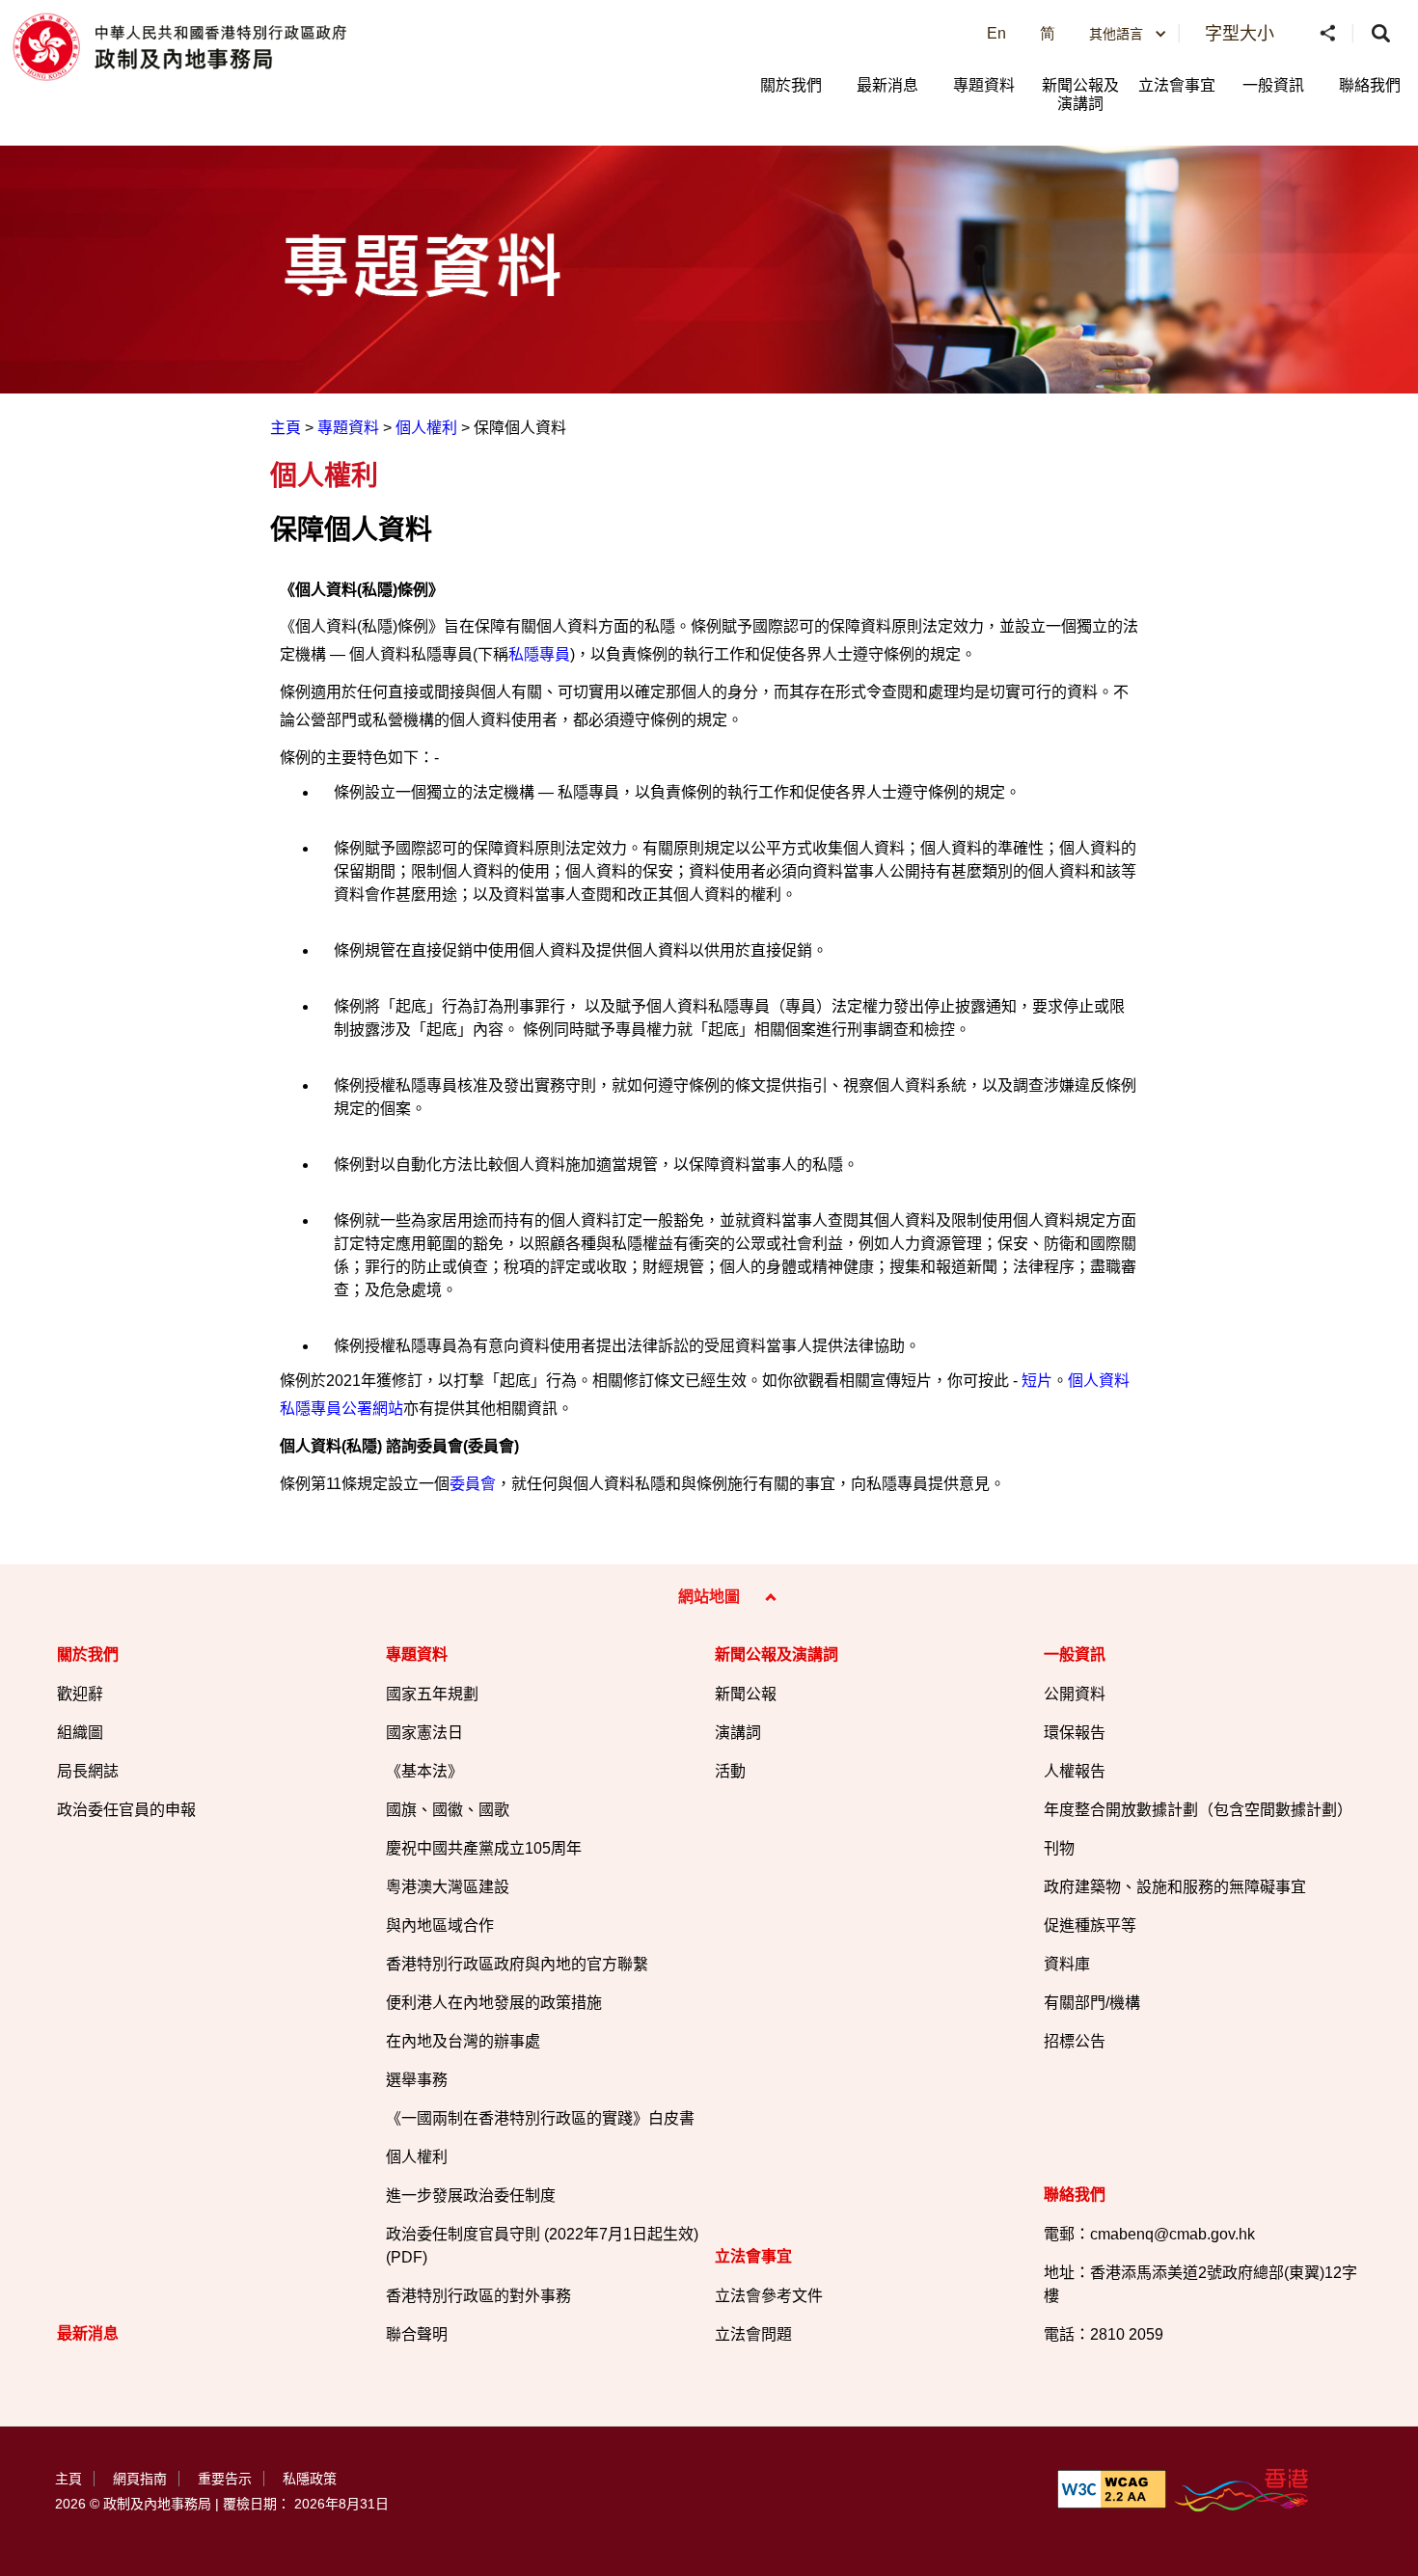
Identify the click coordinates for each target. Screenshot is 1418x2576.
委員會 (473, 1484)
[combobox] (1128, 34)
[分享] (1329, 34)
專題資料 (984, 85)
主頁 (286, 428)
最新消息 (887, 85)
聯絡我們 (1370, 85)
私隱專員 (539, 654)
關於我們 (791, 85)
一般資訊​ (1273, 85)
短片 (1037, 1381)
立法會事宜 (1177, 85)
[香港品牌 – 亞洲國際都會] (1242, 2489)
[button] (1329, 34)
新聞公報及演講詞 (1080, 95)
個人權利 (426, 428)
